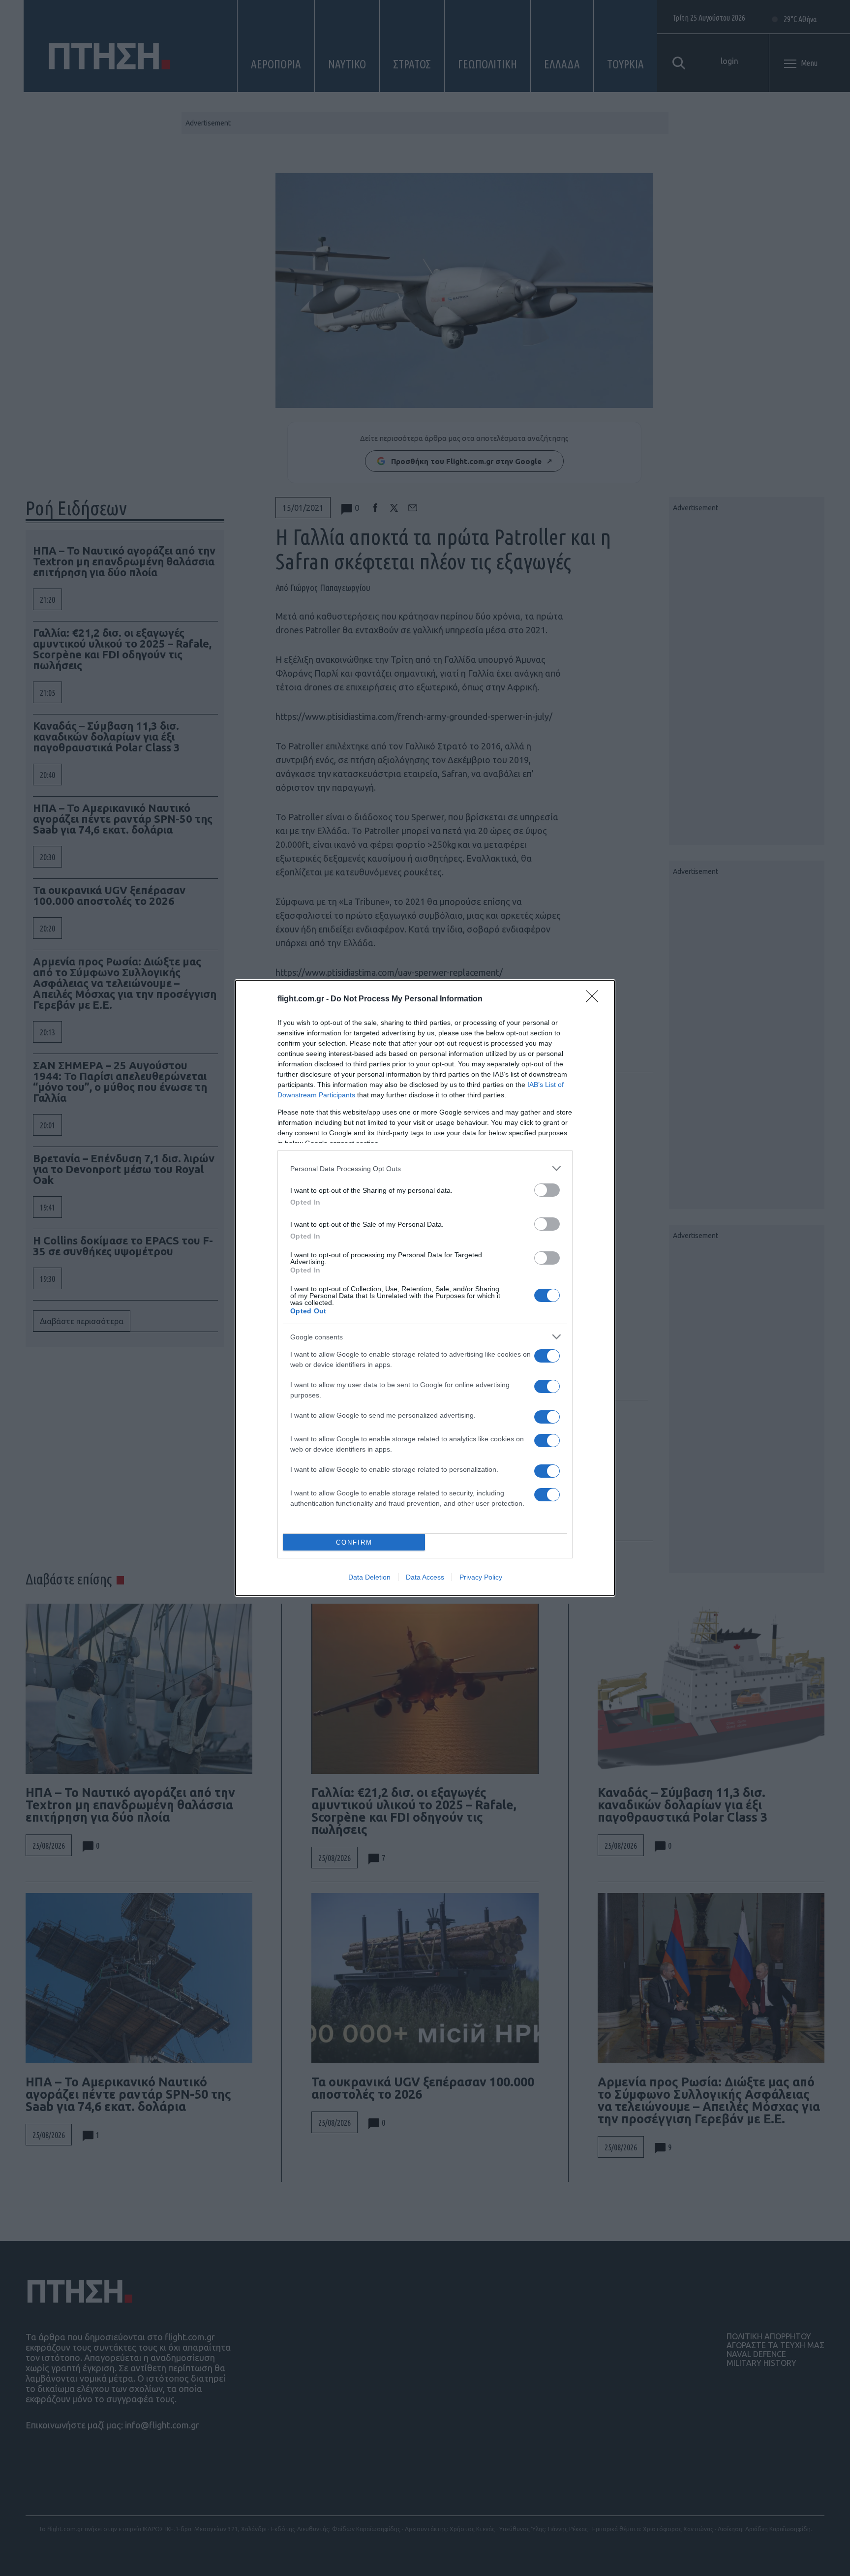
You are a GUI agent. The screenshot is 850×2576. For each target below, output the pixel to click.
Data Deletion (369, 1577)
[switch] (547, 1190)
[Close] (595, 999)
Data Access (425, 1577)
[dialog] (425, 1288)
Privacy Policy (481, 1577)
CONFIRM (354, 1542)
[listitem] (425, 1168)
